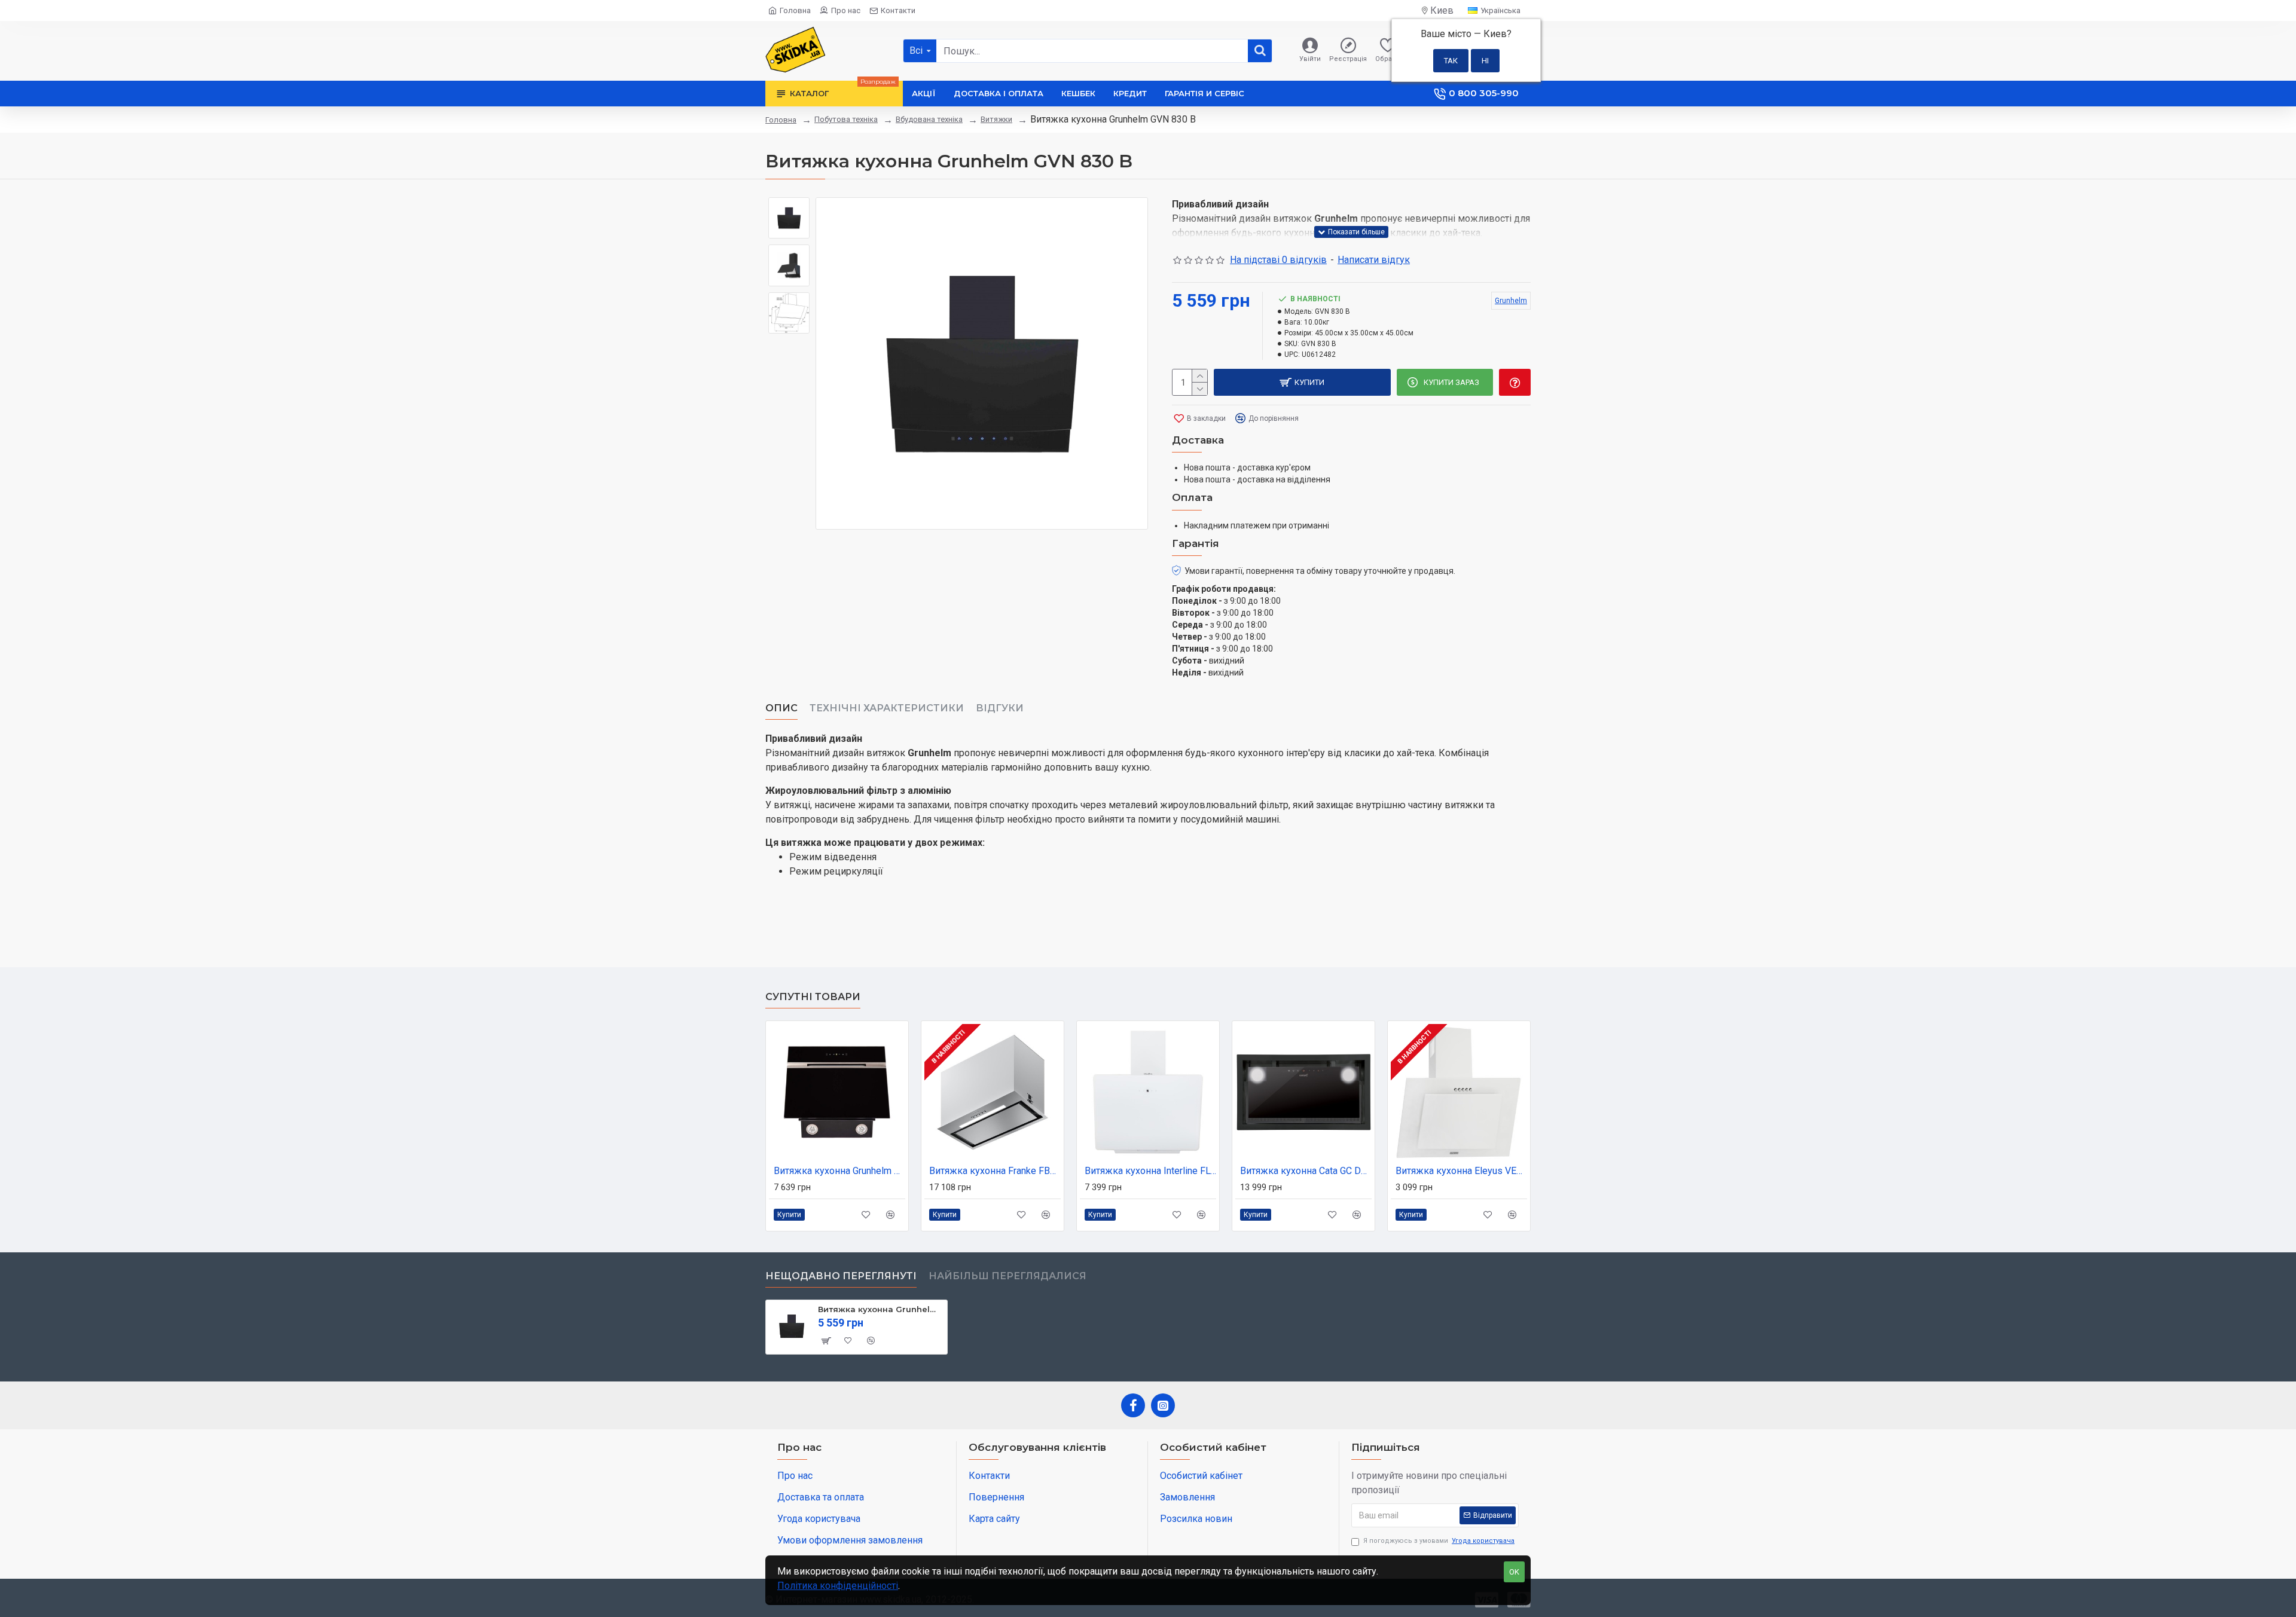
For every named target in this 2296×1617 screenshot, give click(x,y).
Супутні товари (813, 997)
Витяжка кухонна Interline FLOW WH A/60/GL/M (1150, 1171)
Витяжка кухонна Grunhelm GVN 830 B (880, 1309)
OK (1514, 1572)
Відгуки (1000, 708)
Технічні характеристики (887, 708)
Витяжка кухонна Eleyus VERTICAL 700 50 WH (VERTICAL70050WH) (1461, 1171)
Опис (781, 708)
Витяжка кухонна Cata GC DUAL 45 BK (1306, 1171)
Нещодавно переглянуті (841, 1276)
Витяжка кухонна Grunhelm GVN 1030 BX (839, 1171)
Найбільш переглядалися (1007, 1276)
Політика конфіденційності (838, 1586)
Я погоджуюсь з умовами (1439, 1541)
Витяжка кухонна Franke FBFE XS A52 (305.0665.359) (995, 1171)
